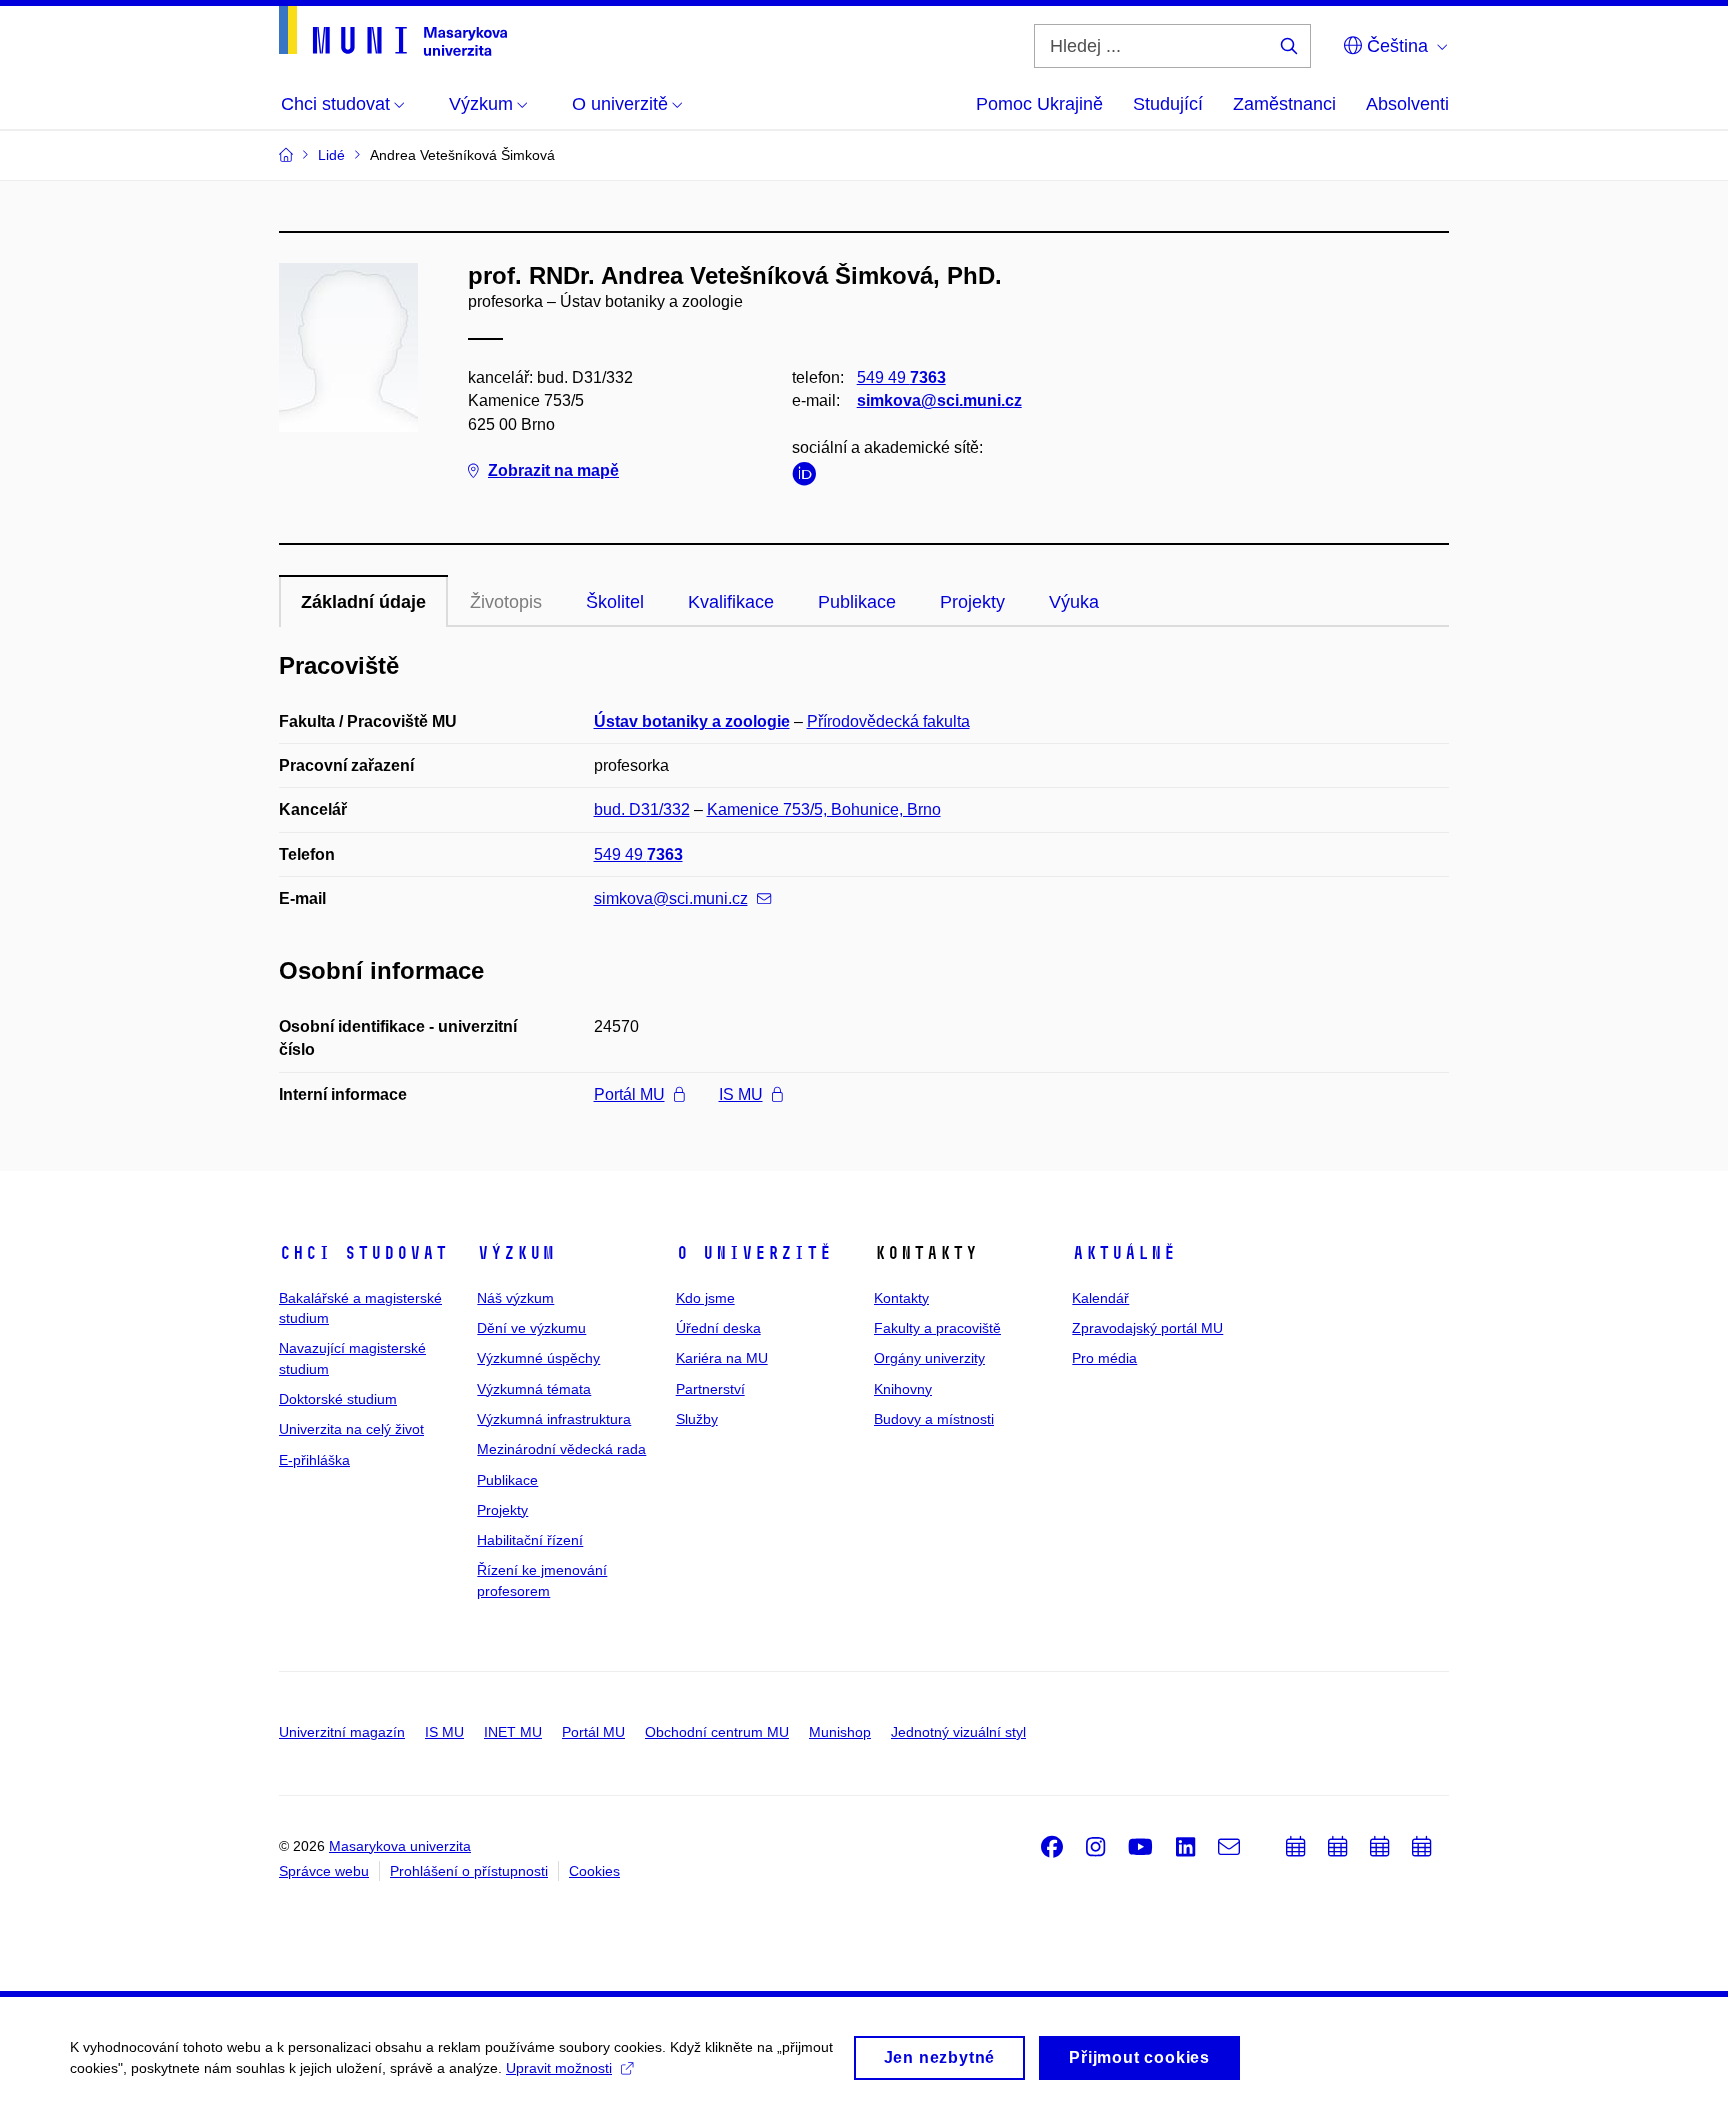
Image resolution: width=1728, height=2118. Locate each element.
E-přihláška (314, 1460)
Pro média (1104, 1358)
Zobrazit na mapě (553, 470)
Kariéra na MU (722, 1358)
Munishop (840, 1732)
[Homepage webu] (393, 31)
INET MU (513, 1732)
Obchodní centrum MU (717, 1732)
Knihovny (903, 1389)
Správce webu (324, 1871)
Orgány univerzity (929, 1358)
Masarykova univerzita (400, 1846)
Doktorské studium (338, 1399)
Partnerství (710, 1389)
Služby (697, 1419)
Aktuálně (1124, 1253)
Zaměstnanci (1284, 104)
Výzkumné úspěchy (538, 1358)
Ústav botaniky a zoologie (692, 721)
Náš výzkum (515, 1298)
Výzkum (516, 1253)
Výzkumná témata (534, 1389)
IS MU (741, 1094)
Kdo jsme (705, 1298)
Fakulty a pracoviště (937, 1328)
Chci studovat (363, 1253)
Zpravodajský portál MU (1147, 1328)
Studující (1168, 104)
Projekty (972, 602)
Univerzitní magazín (342, 1732)
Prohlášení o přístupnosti (469, 1871)
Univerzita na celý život (351, 1429)
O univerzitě (754, 1253)
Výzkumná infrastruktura (554, 1419)
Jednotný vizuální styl (958, 1732)
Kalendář (1100, 1298)
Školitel (615, 602)
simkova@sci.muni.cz (939, 400)
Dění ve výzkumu (531, 1328)
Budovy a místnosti (934, 1419)
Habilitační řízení (530, 1540)
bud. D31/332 (642, 809)
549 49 (901, 377)
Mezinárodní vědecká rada (561, 1449)
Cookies (594, 1871)
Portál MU (629, 1094)
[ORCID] (809, 477)
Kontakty (901, 1298)
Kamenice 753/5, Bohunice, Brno (824, 809)
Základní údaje (363, 602)
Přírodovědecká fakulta (888, 721)
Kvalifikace (731, 602)
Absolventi (1407, 104)
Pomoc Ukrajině (1039, 104)
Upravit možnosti (559, 2068)
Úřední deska (718, 1328)
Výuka (1074, 602)
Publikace (857, 602)
